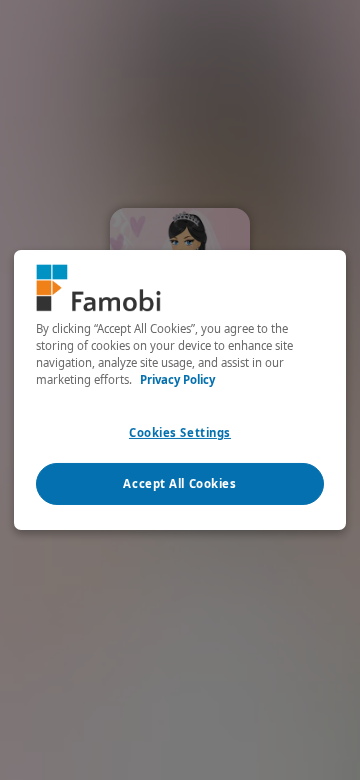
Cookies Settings (180, 432)
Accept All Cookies (179, 483)
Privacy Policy (177, 379)
